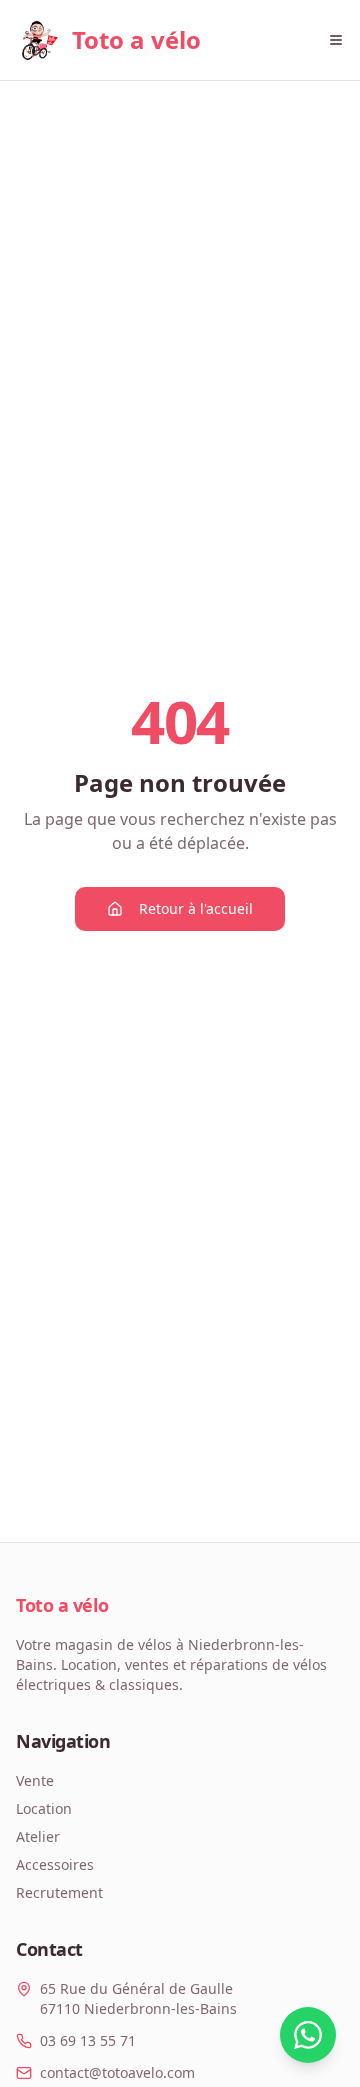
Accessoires (55, 1864)
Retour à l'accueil (196, 908)
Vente (35, 1780)
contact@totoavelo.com (117, 2072)
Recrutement (59, 1892)
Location (44, 1808)
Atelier (38, 1836)
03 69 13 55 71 (88, 2040)
